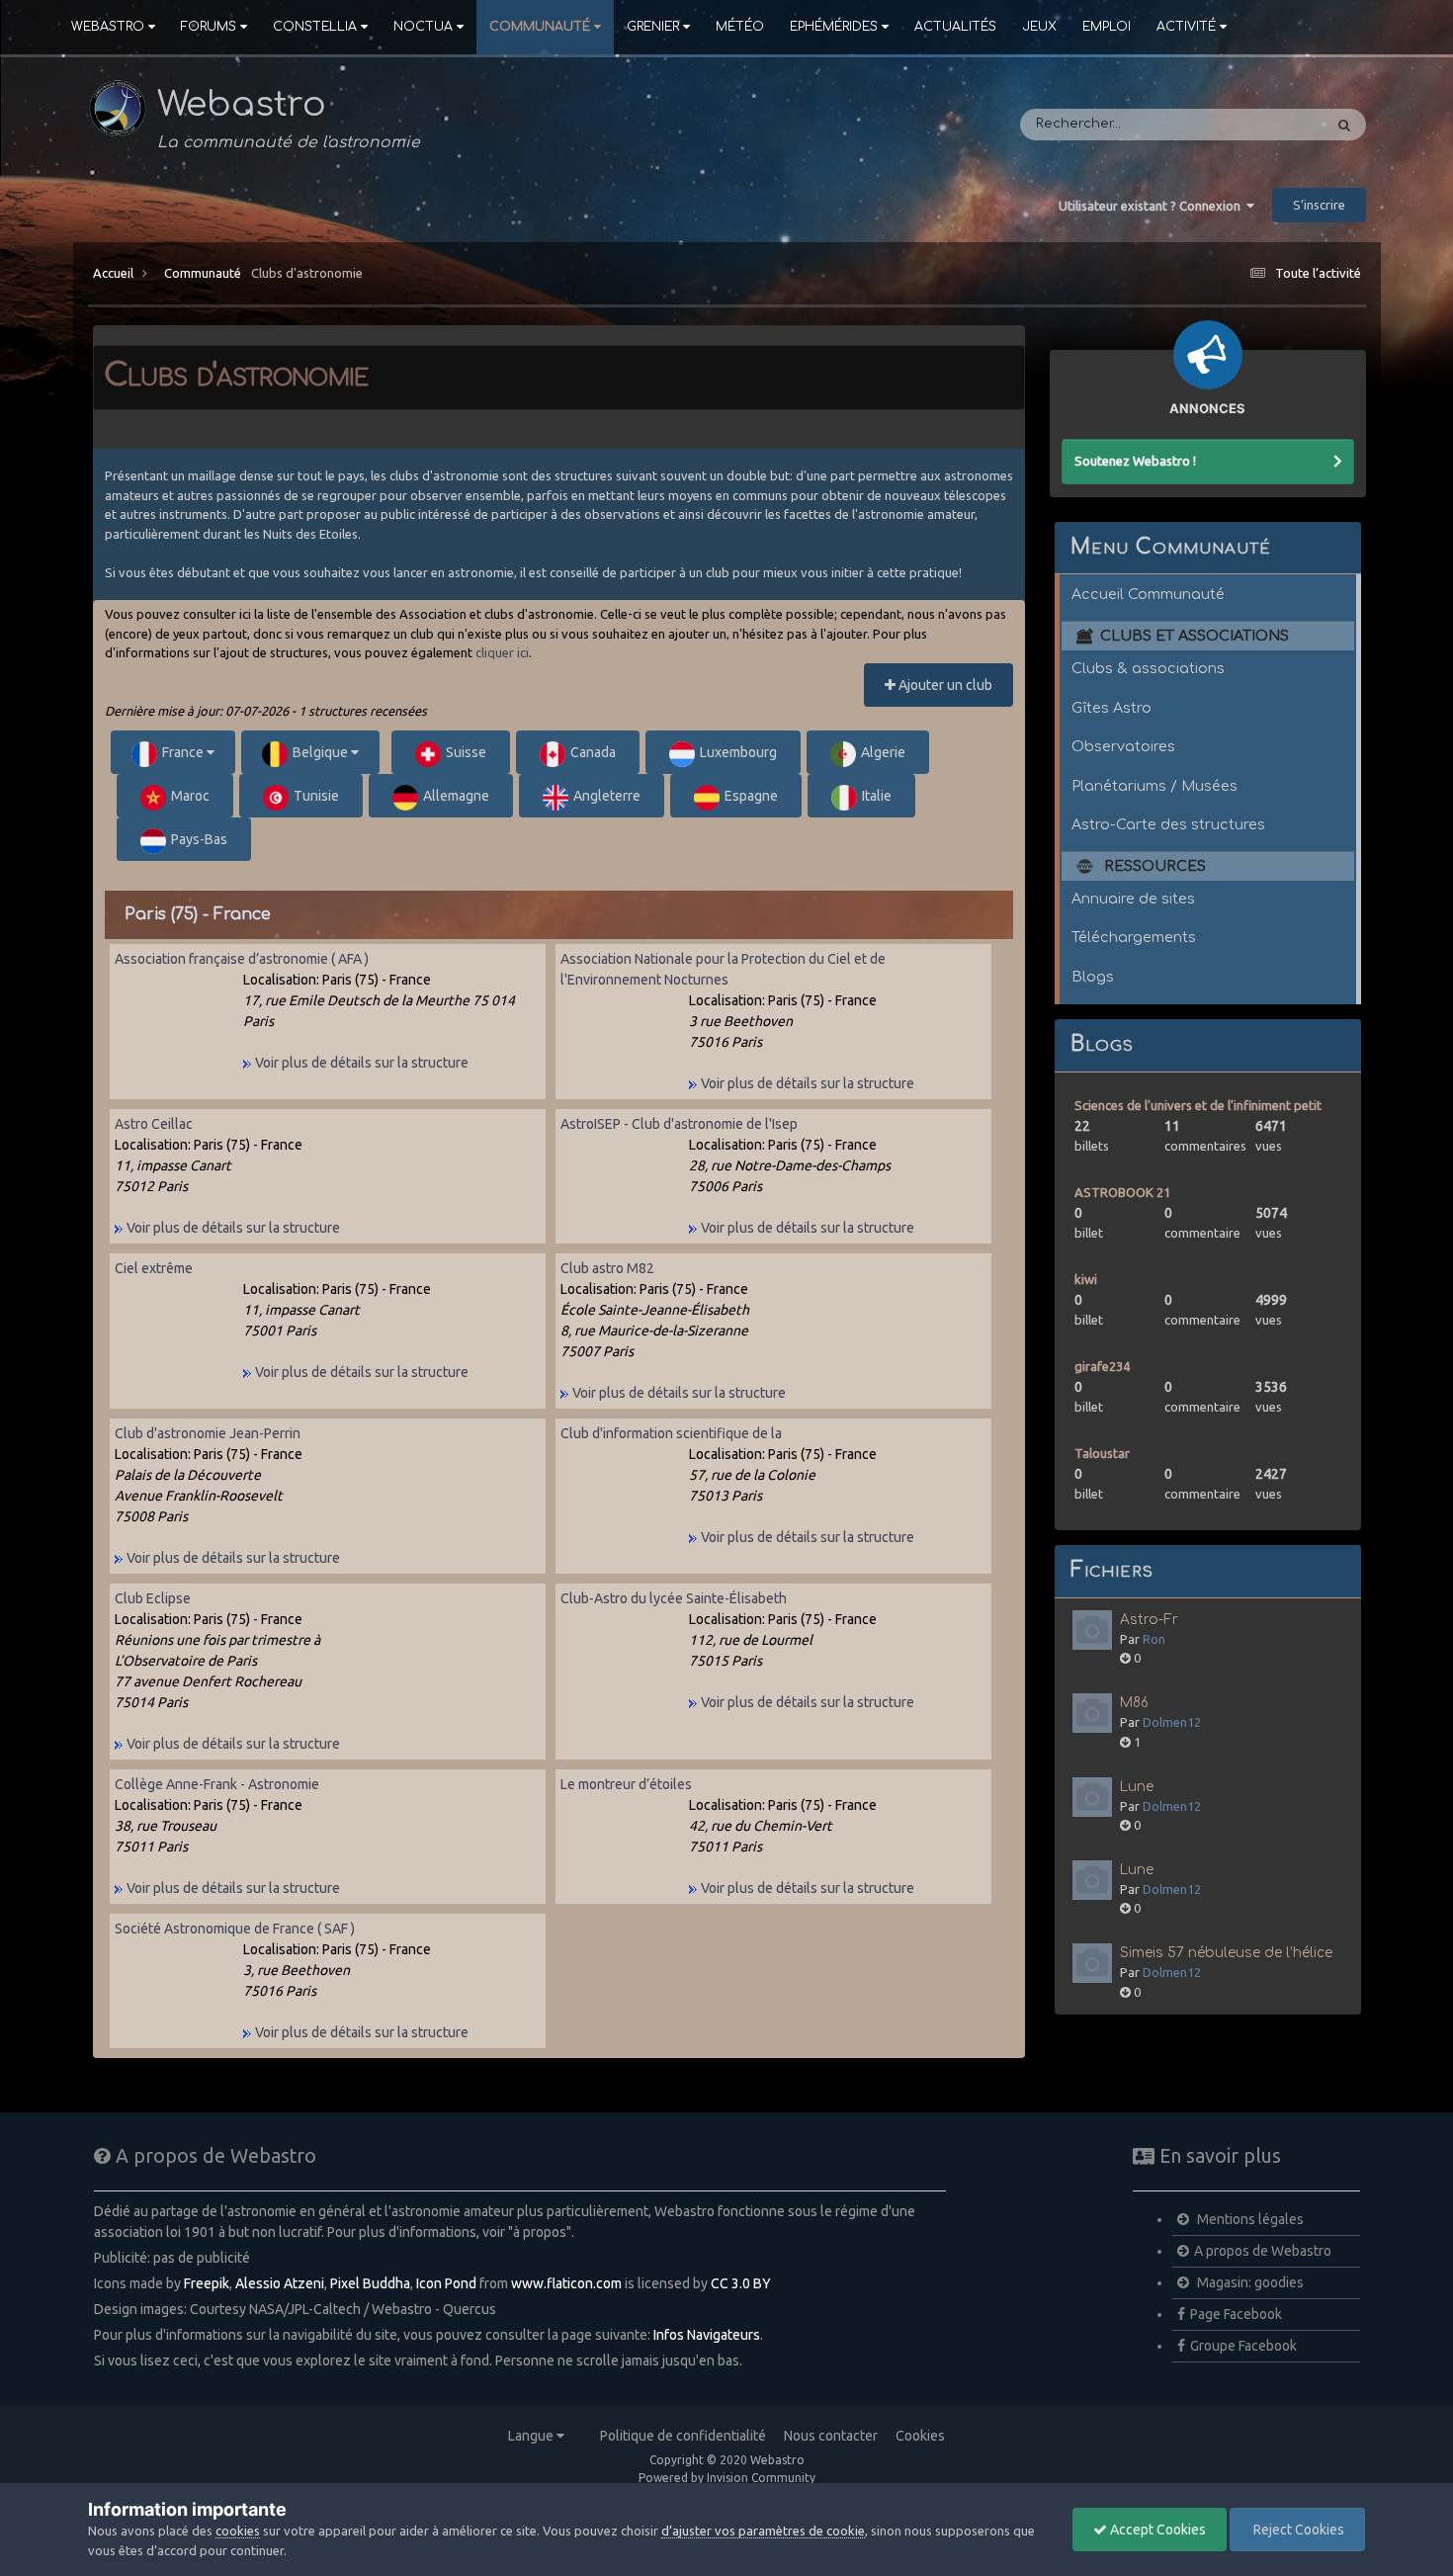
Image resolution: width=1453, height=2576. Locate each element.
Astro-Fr (1149, 1620)
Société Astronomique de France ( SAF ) (235, 1929)
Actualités (955, 27)
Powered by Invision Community (727, 2478)
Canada (593, 752)
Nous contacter (831, 2436)
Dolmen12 (1172, 1722)
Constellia (315, 27)
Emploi (1107, 27)
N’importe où (1255, 125)
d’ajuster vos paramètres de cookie (763, 2531)
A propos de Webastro (1263, 2251)
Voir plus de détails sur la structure (360, 1063)
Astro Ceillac (154, 1124)
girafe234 (1102, 1366)
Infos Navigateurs (707, 2335)
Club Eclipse (153, 1598)
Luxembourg (738, 752)
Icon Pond (446, 2283)
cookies (238, 2531)
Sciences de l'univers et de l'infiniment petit (1198, 1105)
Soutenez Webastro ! (1135, 461)
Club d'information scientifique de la (671, 1433)
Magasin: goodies (1249, 2282)
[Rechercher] (1344, 125)
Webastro (108, 27)
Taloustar (1102, 1453)
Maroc (190, 796)
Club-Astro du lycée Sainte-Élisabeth (674, 1598)
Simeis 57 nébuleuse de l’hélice (1226, 1953)
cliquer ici (502, 652)
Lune (1137, 1787)
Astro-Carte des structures (1168, 824)
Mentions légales (1249, 2219)
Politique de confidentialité (683, 2436)
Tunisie (316, 796)
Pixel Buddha (370, 2283)
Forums (209, 27)
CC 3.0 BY (741, 2283)
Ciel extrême (154, 1268)
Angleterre (607, 796)
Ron (1154, 1639)
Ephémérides (834, 27)
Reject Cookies (1297, 2530)
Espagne (751, 796)
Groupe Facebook (1243, 2346)
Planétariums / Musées (1154, 786)
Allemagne (456, 796)
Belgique (322, 752)
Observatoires (1123, 746)
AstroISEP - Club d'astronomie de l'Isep (679, 1124)
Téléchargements (1134, 937)
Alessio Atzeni (280, 2283)
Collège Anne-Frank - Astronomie (217, 1784)
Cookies (920, 2436)
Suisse (466, 752)
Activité (1186, 27)
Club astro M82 (607, 1268)
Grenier (653, 27)
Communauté (540, 27)
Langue (532, 2436)
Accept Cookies (1156, 2530)
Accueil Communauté (1148, 594)
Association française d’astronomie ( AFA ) (242, 959)
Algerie (883, 752)
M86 (1134, 1703)
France (184, 752)
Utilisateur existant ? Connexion (1153, 206)
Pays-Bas (199, 839)
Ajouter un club (944, 685)
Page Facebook (1236, 2314)
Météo (740, 27)
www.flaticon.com (566, 2283)
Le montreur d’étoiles (626, 1784)
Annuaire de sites (1133, 899)
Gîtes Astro (1111, 708)
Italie (877, 796)
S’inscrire (1319, 205)
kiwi (1086, 1279)
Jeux (1039, 27)
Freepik (207, 2283)
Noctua (423, 27)
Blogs (1093, 977)
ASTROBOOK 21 (1122, 1192)
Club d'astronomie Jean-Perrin (208, 1433)
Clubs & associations (1148, 668)
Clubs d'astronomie (307, 273)
